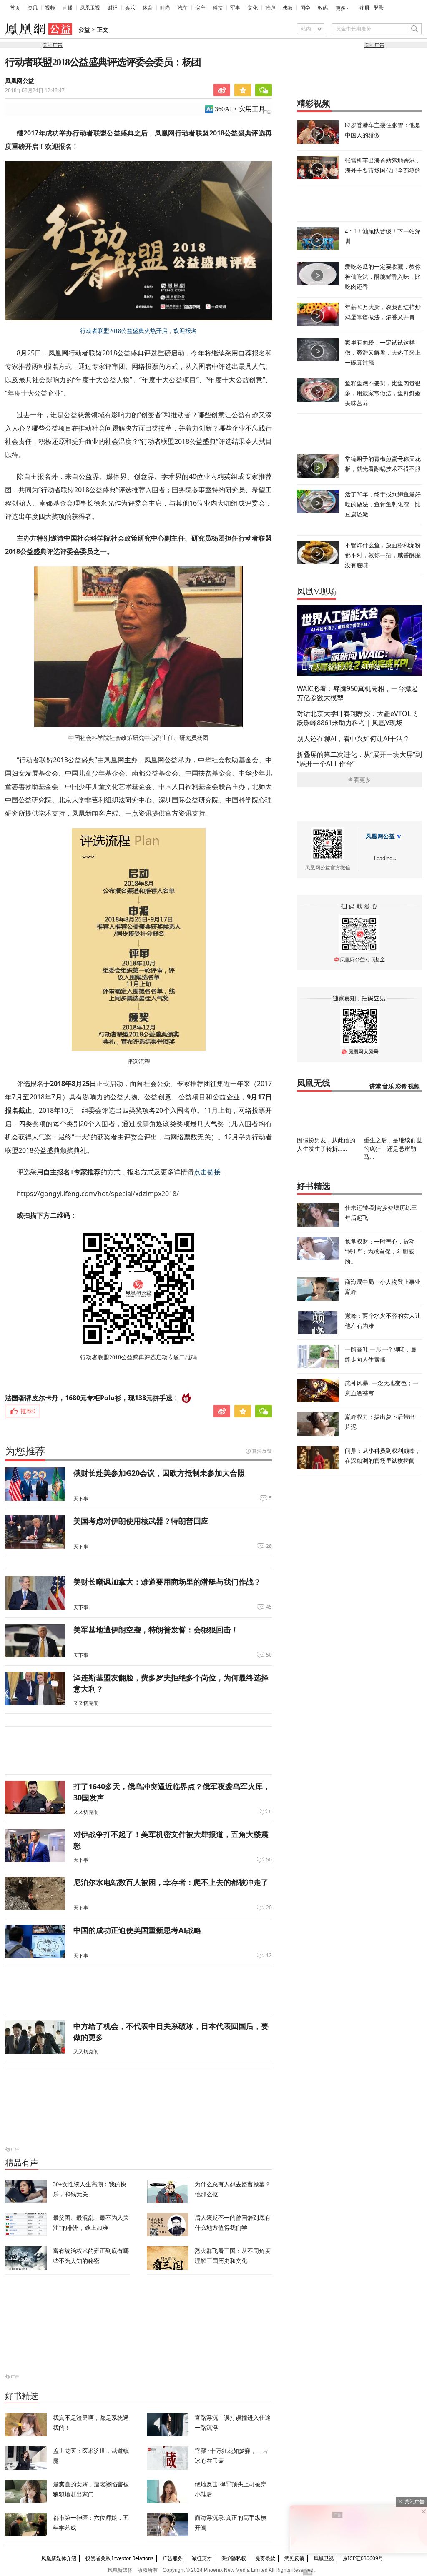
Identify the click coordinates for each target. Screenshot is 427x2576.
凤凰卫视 (90, 8)
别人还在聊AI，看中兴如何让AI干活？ (353, 739)
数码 (323, 8)
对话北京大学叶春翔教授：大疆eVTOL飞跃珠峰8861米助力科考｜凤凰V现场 (357, 718)
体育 (148, 8)
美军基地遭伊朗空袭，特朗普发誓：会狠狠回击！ (156, 1630)
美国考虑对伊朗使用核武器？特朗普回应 (141, 1521)
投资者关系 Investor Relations (119, 2558)
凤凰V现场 (316, 591)
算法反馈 (262, 1451)
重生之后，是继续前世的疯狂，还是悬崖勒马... (393, 1148)
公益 (84, 30)
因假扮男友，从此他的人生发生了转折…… (326, 1144)
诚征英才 (202, 2558)
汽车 (183, 8)
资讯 (33, 8)
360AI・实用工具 (240, 109)
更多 (341, 8)
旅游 (270, 8)
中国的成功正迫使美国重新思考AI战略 (137, 1930)
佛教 (288, 8)
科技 (218, 8)
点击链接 (207, 1172)
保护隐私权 (234, 2558)
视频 (50, 8)
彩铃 (401, 1086)
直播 (68, 8)
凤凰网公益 (380, 836)
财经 (113, 8)
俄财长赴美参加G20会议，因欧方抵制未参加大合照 (159, 1473)
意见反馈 (294, 2558)
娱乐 (130, 8)
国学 (305, 8)
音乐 (388, 1086)
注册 (364, 8)
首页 (15, 8)
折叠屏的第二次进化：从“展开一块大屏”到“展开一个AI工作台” (359, 759)
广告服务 (173, 2558)
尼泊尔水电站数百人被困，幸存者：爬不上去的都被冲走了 (171, 1882)
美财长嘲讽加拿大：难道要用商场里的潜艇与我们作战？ (167, 1582)
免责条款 (265, 2558)
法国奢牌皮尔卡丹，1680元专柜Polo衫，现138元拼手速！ (92, 1398)
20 (269, 1908)
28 (269, 1546)
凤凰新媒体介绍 (59, 2558)
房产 (200, 8)
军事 (235, 8)
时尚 (165, 8)
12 (269, 1955)
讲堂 (375, 1086)
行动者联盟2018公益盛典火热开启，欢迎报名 (138, 331)
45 (269, 1607)
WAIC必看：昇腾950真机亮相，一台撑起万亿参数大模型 (357, 693)
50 (269, 1655)
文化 (253, 8)
